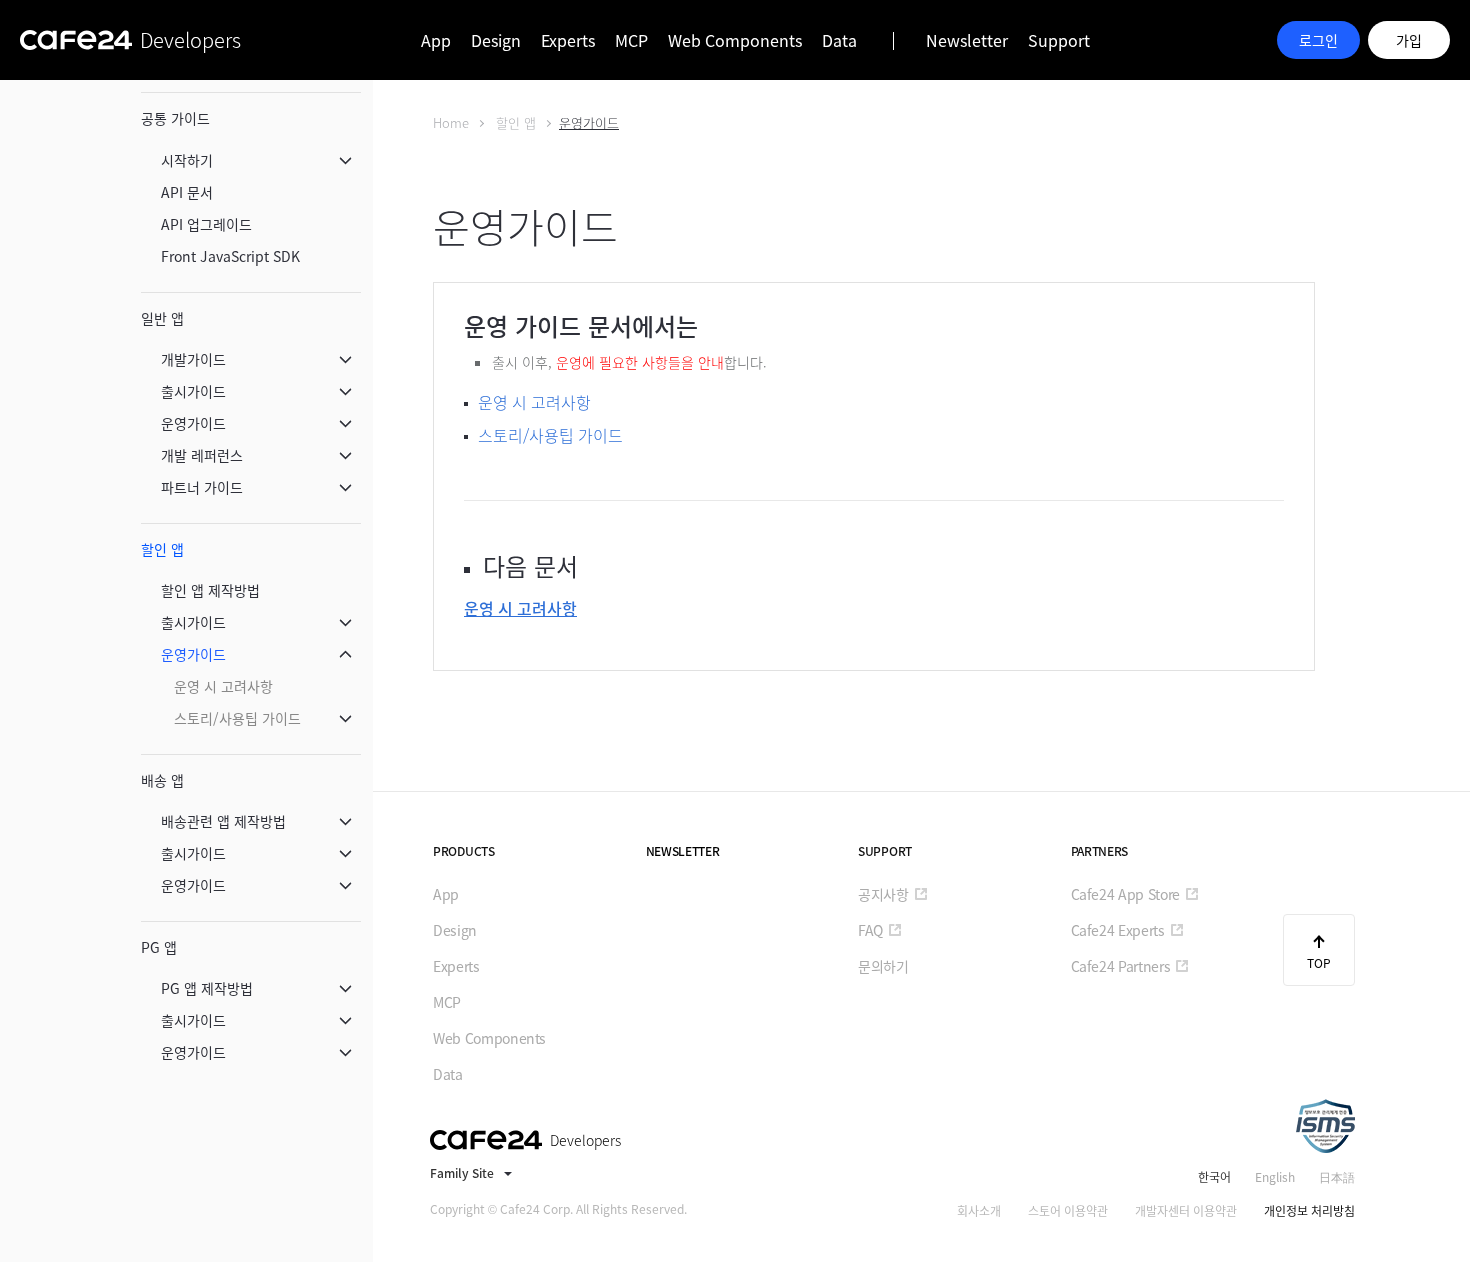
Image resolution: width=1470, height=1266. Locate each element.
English (1275, 1177)
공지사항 (883, 894)
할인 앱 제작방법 (210, 590)
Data (839, 40)
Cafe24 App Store (1125, 894)
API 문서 (187, 192)
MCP (631, 40)
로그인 (1318, 40)
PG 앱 (159, 947)
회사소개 (979, 1211)
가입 (1409, 40)
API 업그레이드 (206, 224)
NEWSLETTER (683, 851)
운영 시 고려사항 (223, 686)
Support (1059, 40)
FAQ (870, 930)
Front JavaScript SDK (230, 256)
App (436, 40)
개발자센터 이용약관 (1186, 1211)
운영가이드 (193, 423)
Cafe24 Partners (1121, 966)
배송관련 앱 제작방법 (223, 821)
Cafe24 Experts (1118, 930)
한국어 (1214, 1177)
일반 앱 (162, 318)
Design (496, 40)
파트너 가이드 (202, 487)
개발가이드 (193, 359)
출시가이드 (193, 391)
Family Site (462, 1173)
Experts (568, 40)
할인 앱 (162, 549)
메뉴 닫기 (345, 160)
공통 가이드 (175, 118)
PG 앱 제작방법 (207, 988)
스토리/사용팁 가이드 (237, 718)
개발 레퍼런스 (202, 455)
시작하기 (187, 160)
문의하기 (883, 966)
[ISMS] (1325, 1126)
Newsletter (967, 40)
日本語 (1337, 1177)
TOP (1319, 963)
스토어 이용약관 (1068, 1211)
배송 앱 (162, 780)
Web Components (735, 40)
